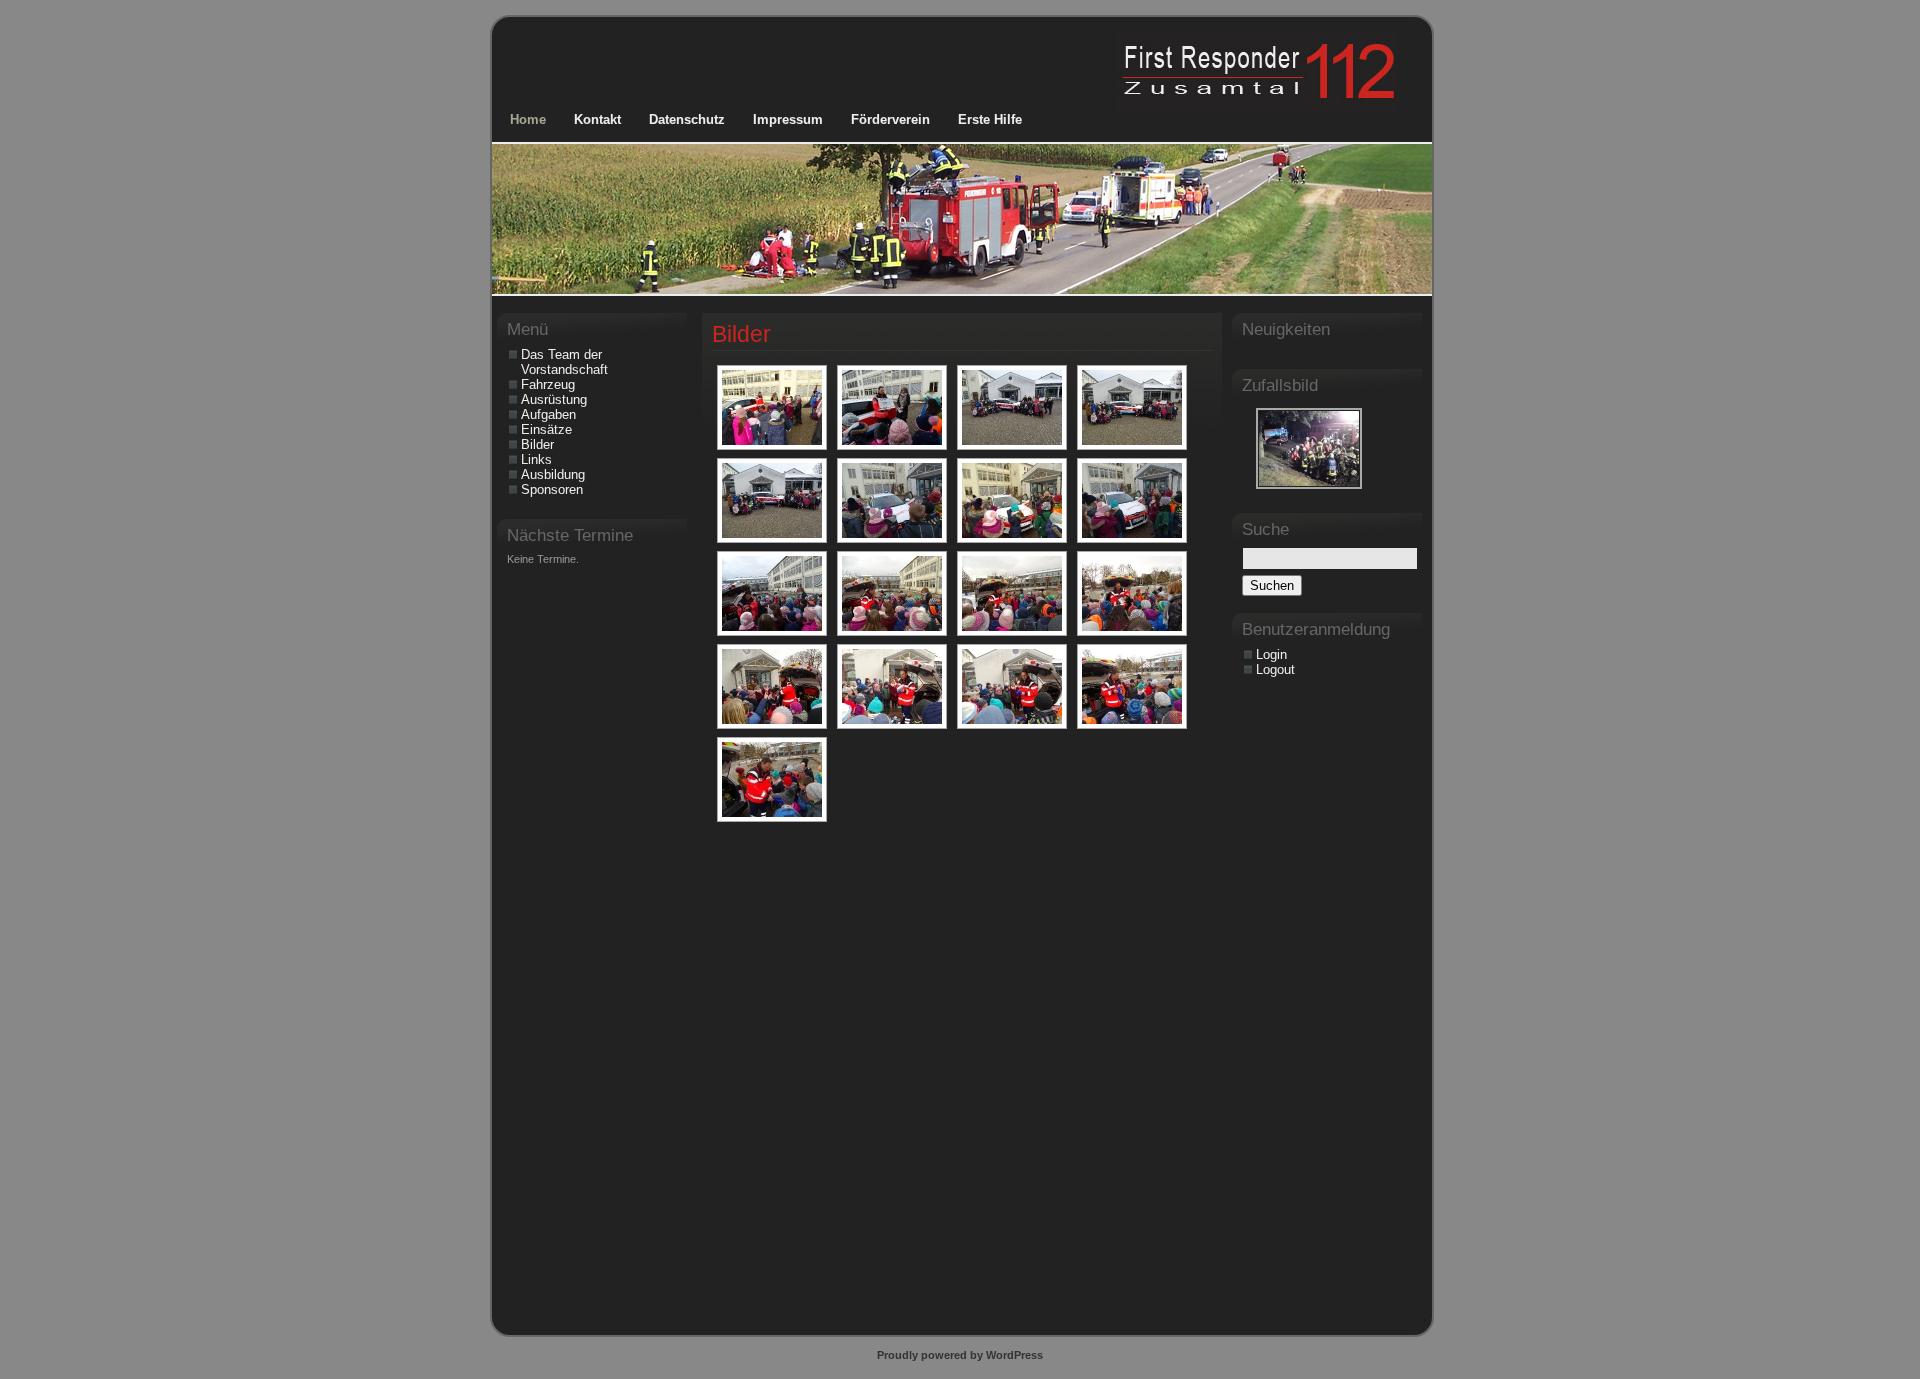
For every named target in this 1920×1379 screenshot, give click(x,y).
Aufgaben (548, 414)
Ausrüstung (554, 399)
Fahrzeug (548, 384)
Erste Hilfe (990, 119)
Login (1271, 654)
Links (536, 459)
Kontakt (597, 119)
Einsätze (546, 429)
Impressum (788, 119)
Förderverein (890, 119)
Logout (1275, 669)
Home (528, 119)
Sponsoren (552, 489)
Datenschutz (687, 119)
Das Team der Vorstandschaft (564, 362)
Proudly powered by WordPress (960, 1355)
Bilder (741, 334)
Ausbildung (553, 474)
